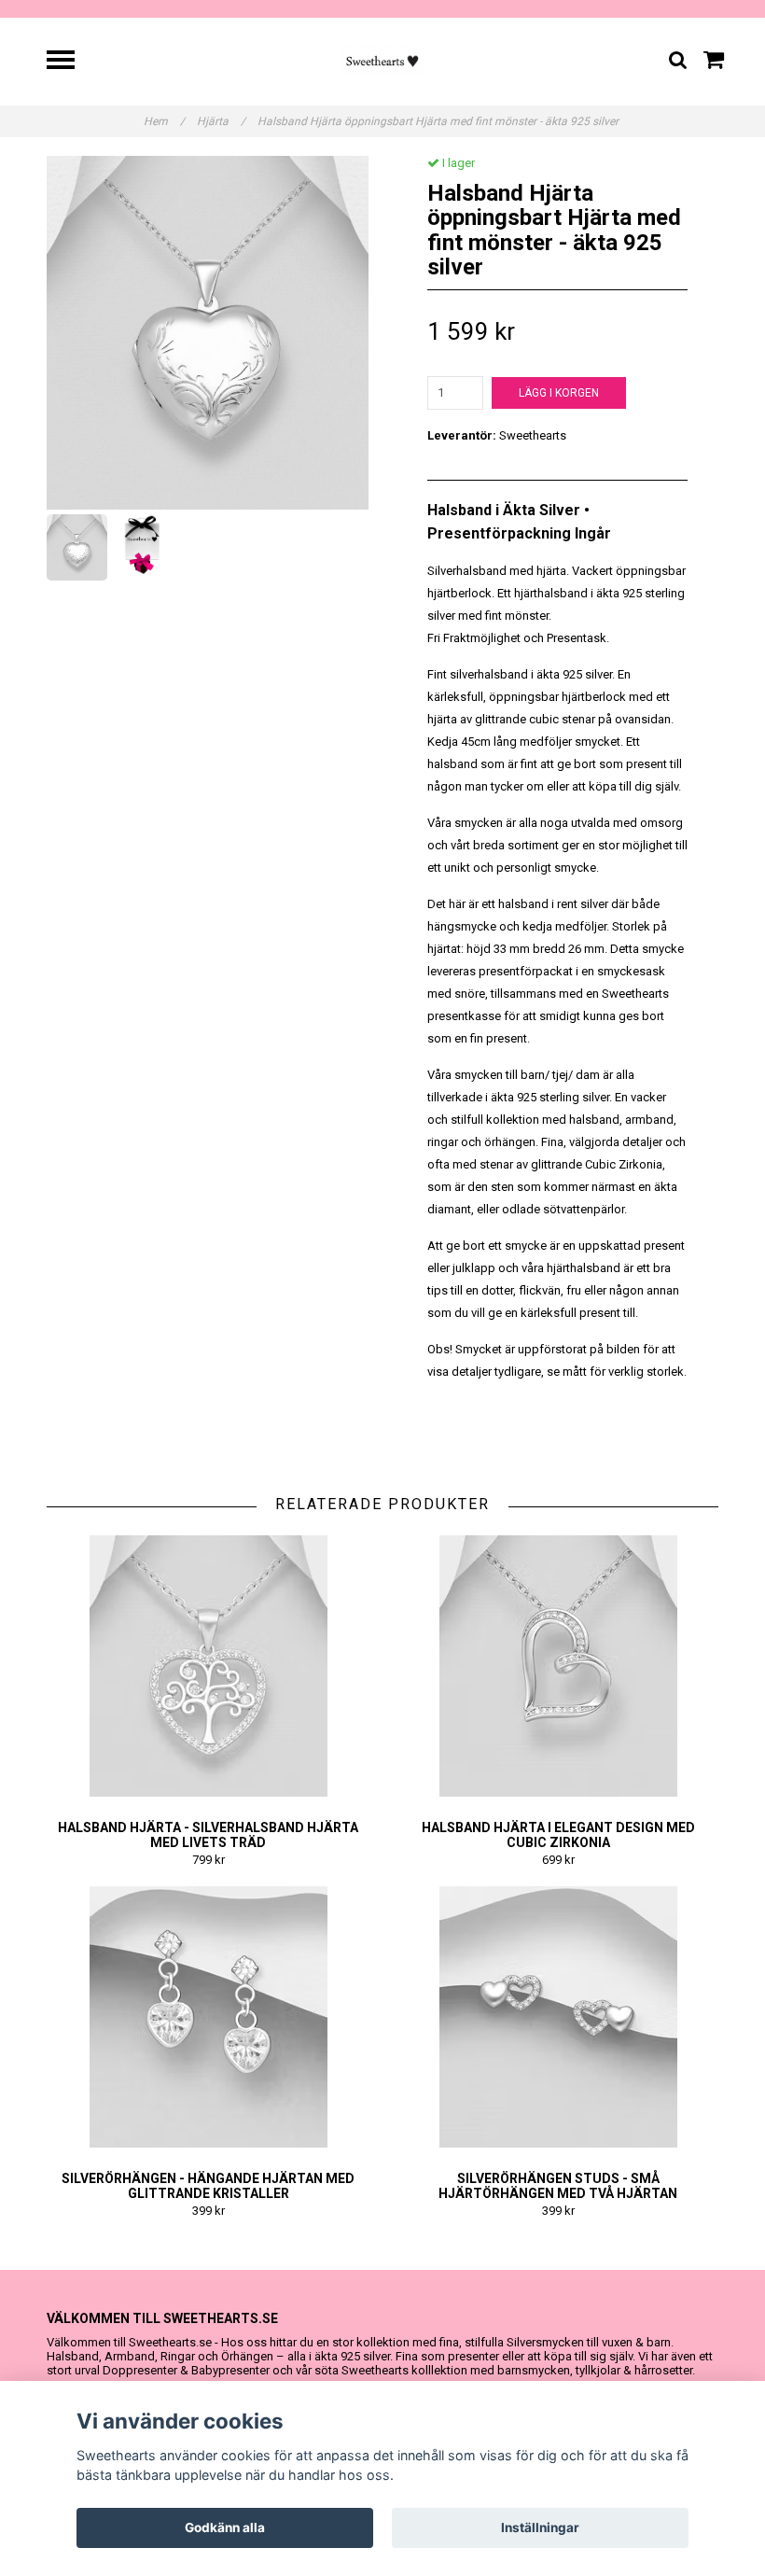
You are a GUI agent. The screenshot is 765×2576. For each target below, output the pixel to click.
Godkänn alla (225, 2527)
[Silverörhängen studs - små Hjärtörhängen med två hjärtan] (558, 2017)
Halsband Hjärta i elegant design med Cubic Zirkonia (558, 1835)
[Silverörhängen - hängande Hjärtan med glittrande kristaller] (208, 2017)
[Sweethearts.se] (383, 60)
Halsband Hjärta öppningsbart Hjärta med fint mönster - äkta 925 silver (439, 121)
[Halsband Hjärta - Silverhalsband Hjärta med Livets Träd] (208, 1666)
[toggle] (70, 62)
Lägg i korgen (559, 393)
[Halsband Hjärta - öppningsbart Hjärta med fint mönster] (208, 333)
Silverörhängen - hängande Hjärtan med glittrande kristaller (208, 2186)
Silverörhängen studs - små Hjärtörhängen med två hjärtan (558, 2186)
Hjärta (221, 121)
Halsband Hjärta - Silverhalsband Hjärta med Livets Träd (208, 1835)
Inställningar (540, 2527)
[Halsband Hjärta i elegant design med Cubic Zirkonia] (558, 1666)
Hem (164, 121)
